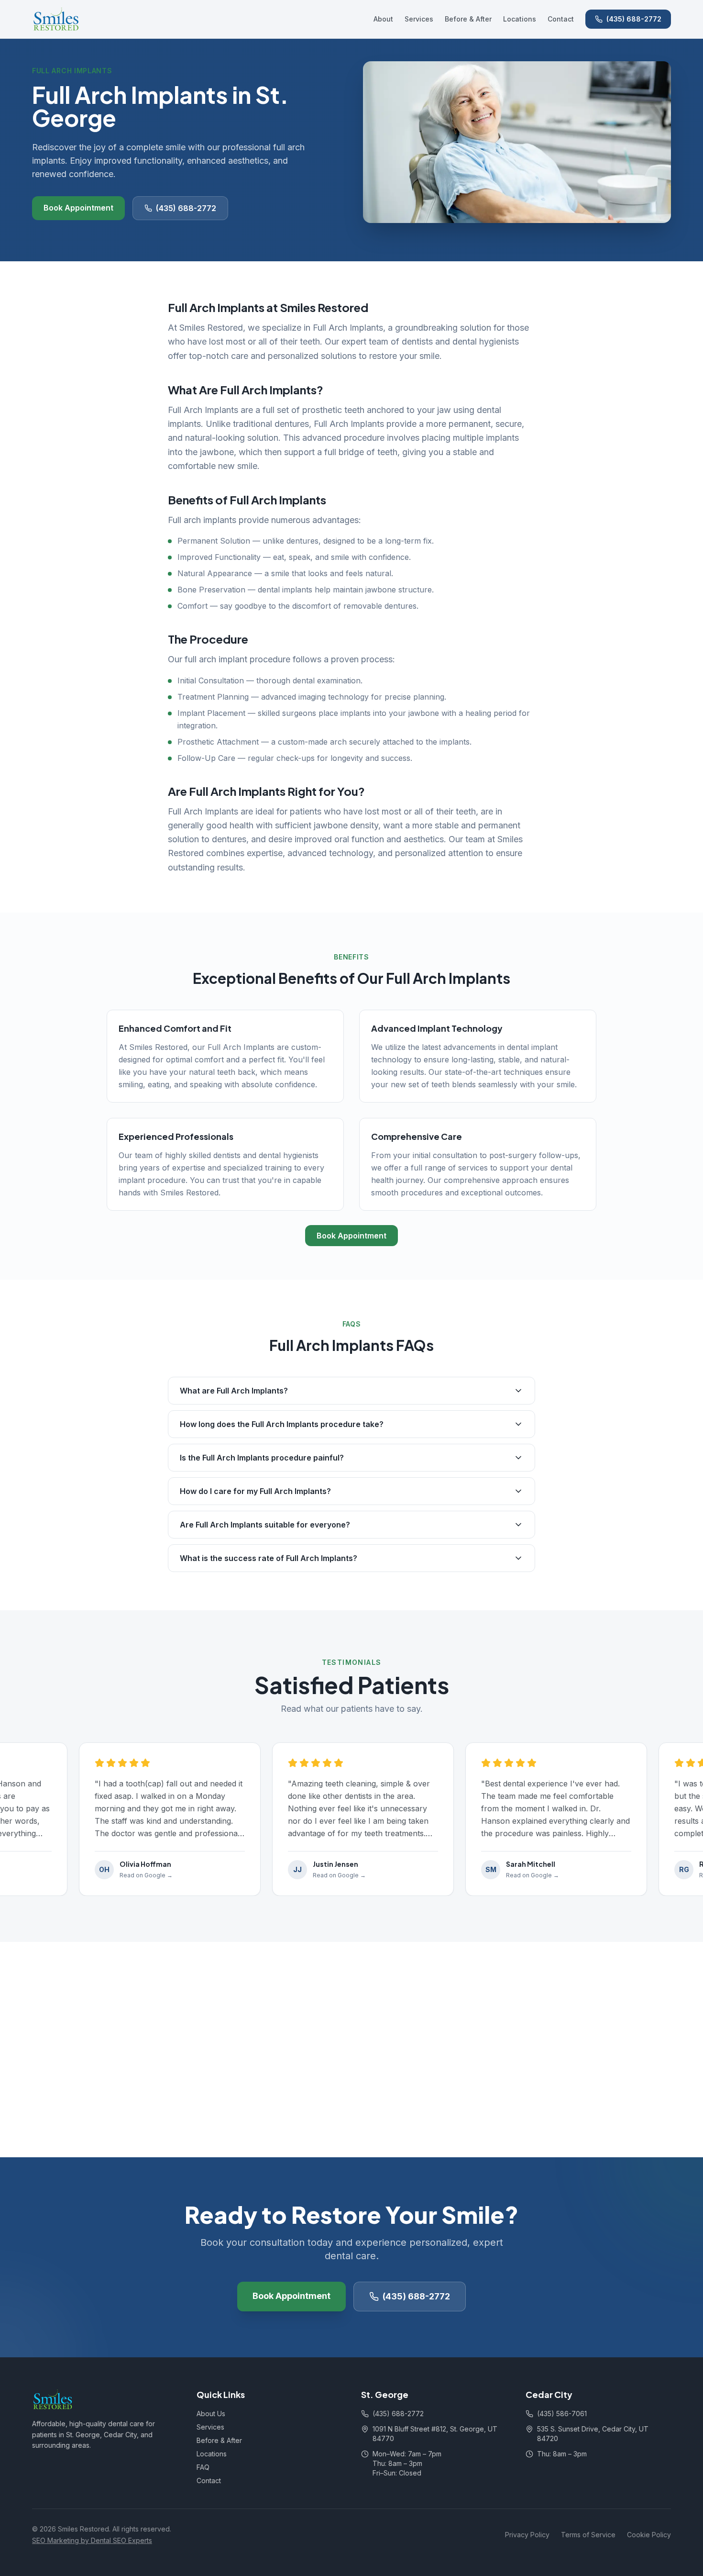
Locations (520, 19)
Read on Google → (128, 1875)
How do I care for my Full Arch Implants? (255, 1491)
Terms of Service (588, 2535)
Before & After (468, 19)
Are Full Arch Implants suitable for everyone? (265, 1525)
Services (419, 19)
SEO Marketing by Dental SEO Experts (92, 2540)
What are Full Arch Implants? (234, 1391)
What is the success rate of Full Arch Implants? (269, 1558)
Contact (561, 19)
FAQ (203, 2467)
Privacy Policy (527, 2535)
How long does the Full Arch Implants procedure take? (282, 1424)
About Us (211, 2414)
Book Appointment (78, 208)
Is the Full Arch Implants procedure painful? (262, 1458)
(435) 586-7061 (562, 2414)
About (383, 19)
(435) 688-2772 (634, 19)
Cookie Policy (649, 2535)
